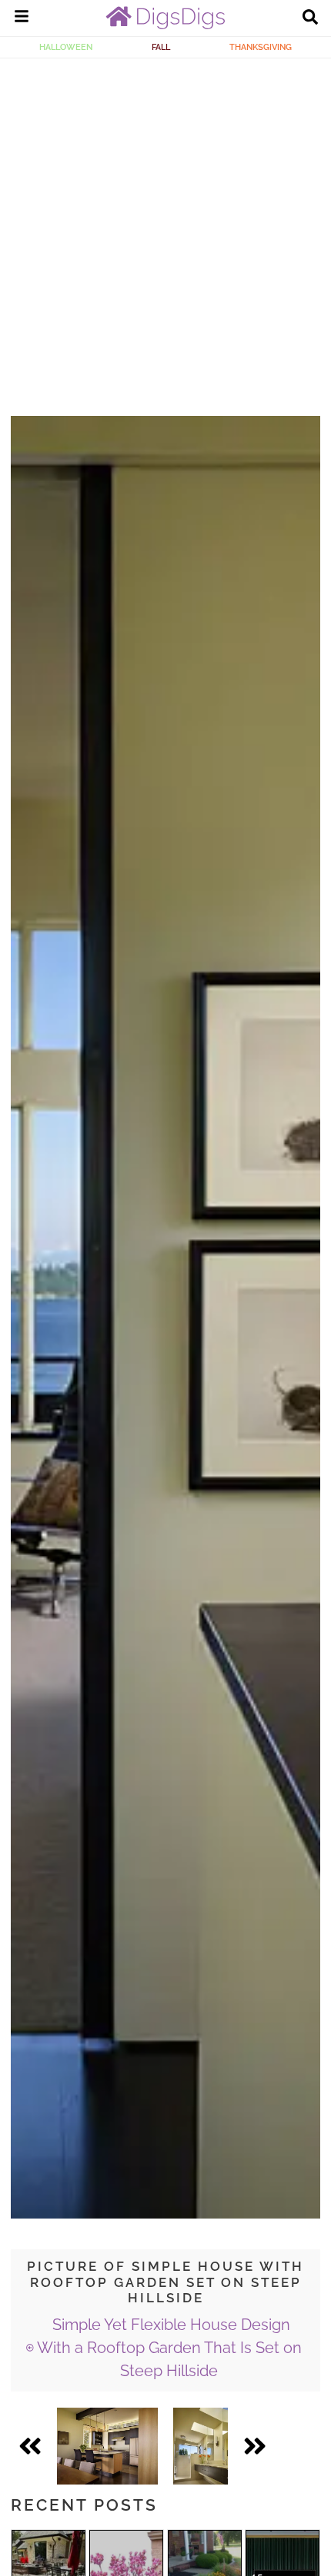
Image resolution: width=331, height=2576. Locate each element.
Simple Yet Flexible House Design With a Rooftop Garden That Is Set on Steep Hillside (169, 2348)
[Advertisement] (165, 231)
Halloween (66, 47)
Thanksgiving (261, 47)
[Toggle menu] (22, 18)
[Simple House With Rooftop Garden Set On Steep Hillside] (107, 2446)
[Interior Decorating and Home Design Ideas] (165, 25)
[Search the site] (310, 18)
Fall (161, 47)
